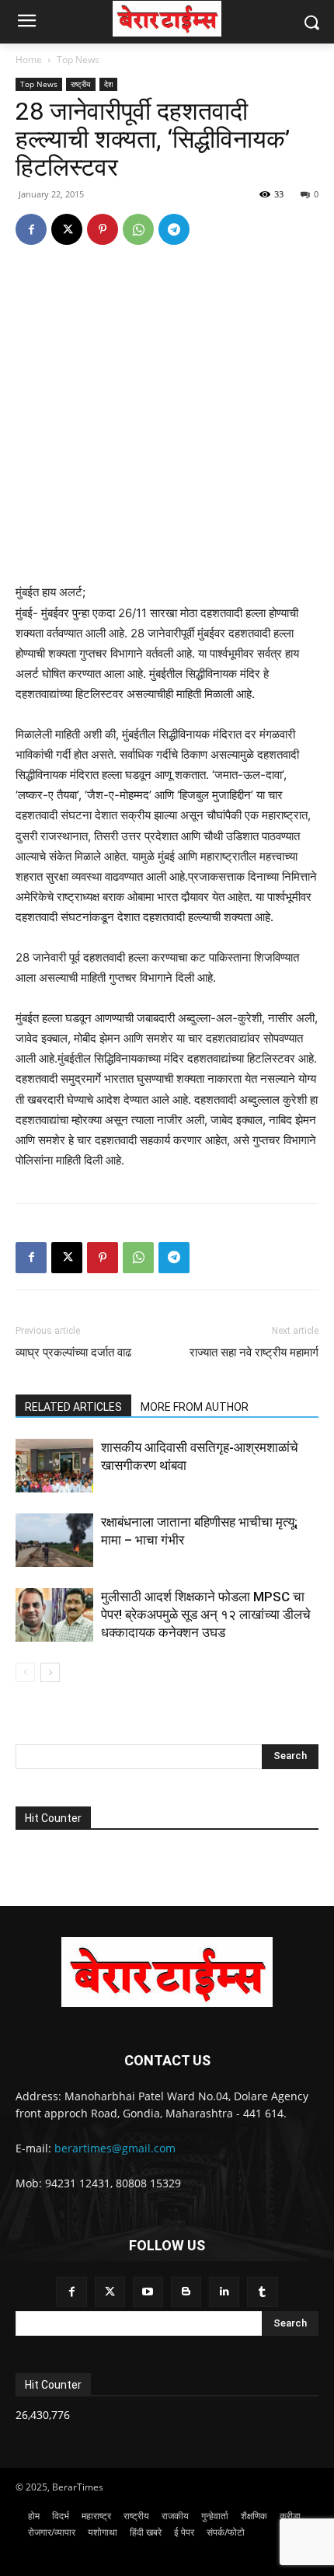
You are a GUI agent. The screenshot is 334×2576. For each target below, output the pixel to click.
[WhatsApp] (138, 229)
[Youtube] (148, 2292)
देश (108, 84)
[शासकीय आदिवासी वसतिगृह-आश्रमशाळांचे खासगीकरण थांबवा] (54, 1466)
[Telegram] (174, 229)
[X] (67, 229)
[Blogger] (186, 2292)
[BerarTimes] (167, 19)
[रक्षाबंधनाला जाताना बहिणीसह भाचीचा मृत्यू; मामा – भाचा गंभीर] (54, 1540)
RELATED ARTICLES (73, 1407)
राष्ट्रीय (81, 84)
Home (29, 59)
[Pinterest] (103, 229)
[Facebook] (31, 229)
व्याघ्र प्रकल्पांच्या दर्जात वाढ (73, 1353)
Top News (78, 59)
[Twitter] (110, 2292)
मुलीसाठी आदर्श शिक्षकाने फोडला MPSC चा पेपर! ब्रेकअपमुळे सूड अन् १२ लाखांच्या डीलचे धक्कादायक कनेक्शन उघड (206, 1614)
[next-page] (50, 1672)
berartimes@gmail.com (115, 2148)
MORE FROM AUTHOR (195, 1407)
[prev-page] (25, 1672)
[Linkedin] (224, 2292)
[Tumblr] (262, 2292)
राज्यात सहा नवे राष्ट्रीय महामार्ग (254, 1353)
